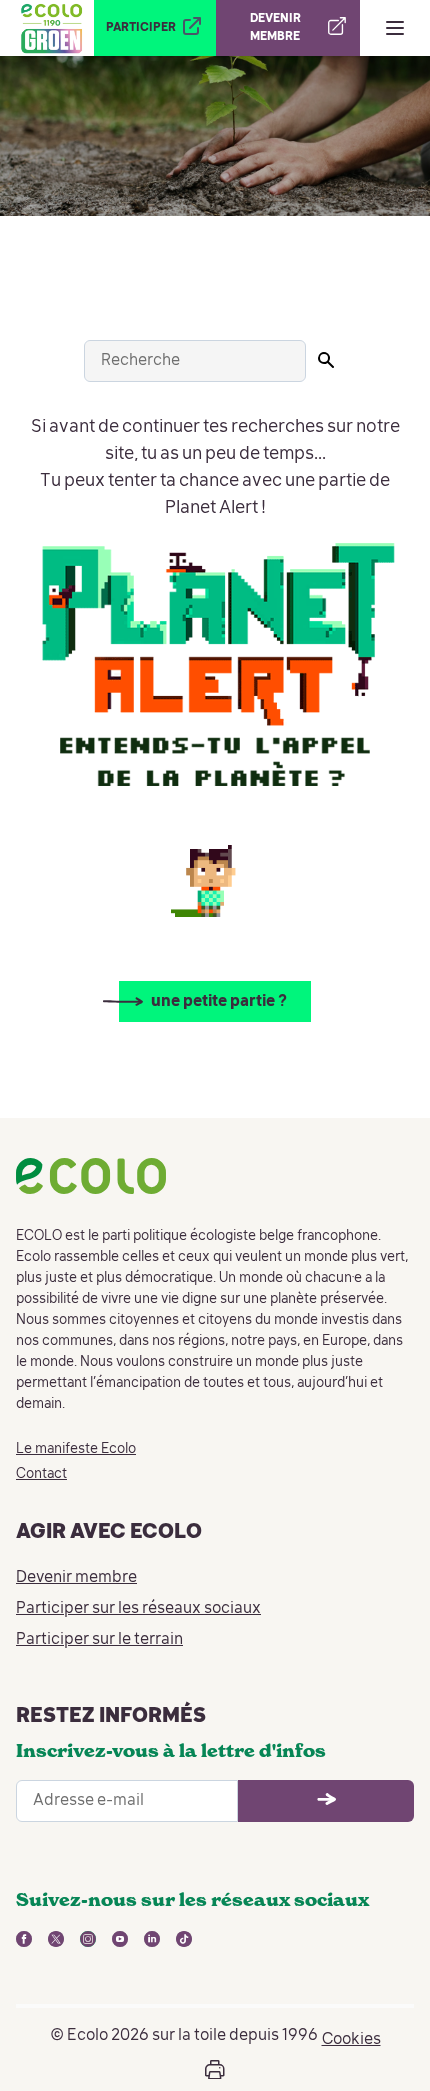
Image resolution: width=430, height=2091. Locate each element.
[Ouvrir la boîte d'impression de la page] (215, 2070)
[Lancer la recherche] (326, 360)
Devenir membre (76, 1578)
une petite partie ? (219, 1002)
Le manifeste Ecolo (76, 1449)
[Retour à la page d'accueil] (51, 28)
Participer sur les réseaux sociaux (138, 1609)
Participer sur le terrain (99, 1640)
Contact (41, 1474)
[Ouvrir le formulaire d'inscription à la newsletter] (326, 1801)
